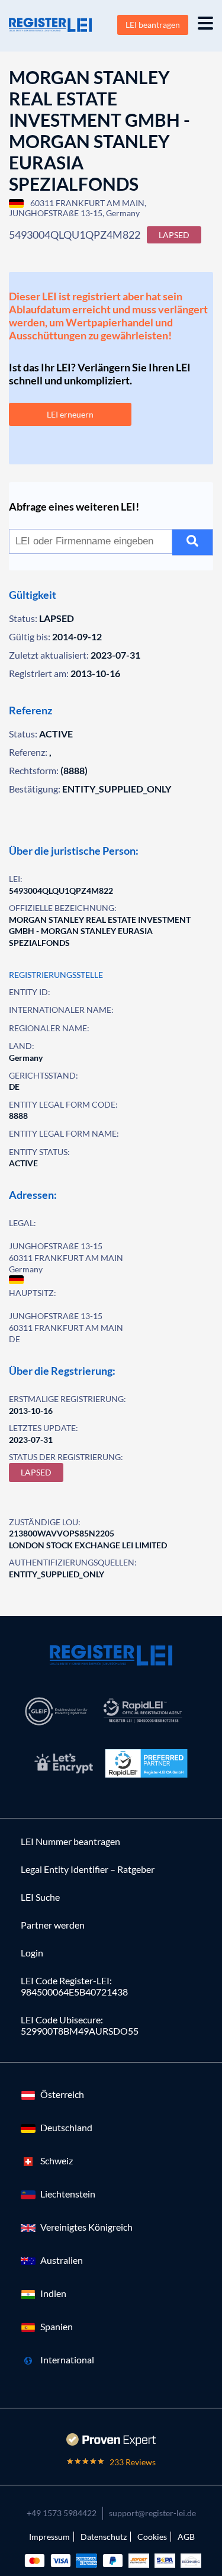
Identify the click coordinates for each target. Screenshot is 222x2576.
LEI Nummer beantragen (70, 1841)
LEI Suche (40, 1897)
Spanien (57, 2326)
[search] (193, 542)
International (67, 2360)
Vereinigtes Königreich (86, 2227)
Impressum (49, 2537)
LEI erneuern (70, 414)
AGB (186, 2537)
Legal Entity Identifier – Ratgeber (88, 1869)
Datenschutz (104, 2537)
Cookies (152, 2537)
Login (32, 1953)
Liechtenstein (68, 2194)
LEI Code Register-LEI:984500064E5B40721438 (74, 1986)
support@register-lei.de (152, 2513)
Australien (62, 2260)
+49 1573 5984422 (62, 2513)
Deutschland (66, 2127)
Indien (53, 2293)
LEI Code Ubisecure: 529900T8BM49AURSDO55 (80, 2025)
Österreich (62, 2094)
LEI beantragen (153, 25)
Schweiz (57, 2160)
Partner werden (53, 1925)
